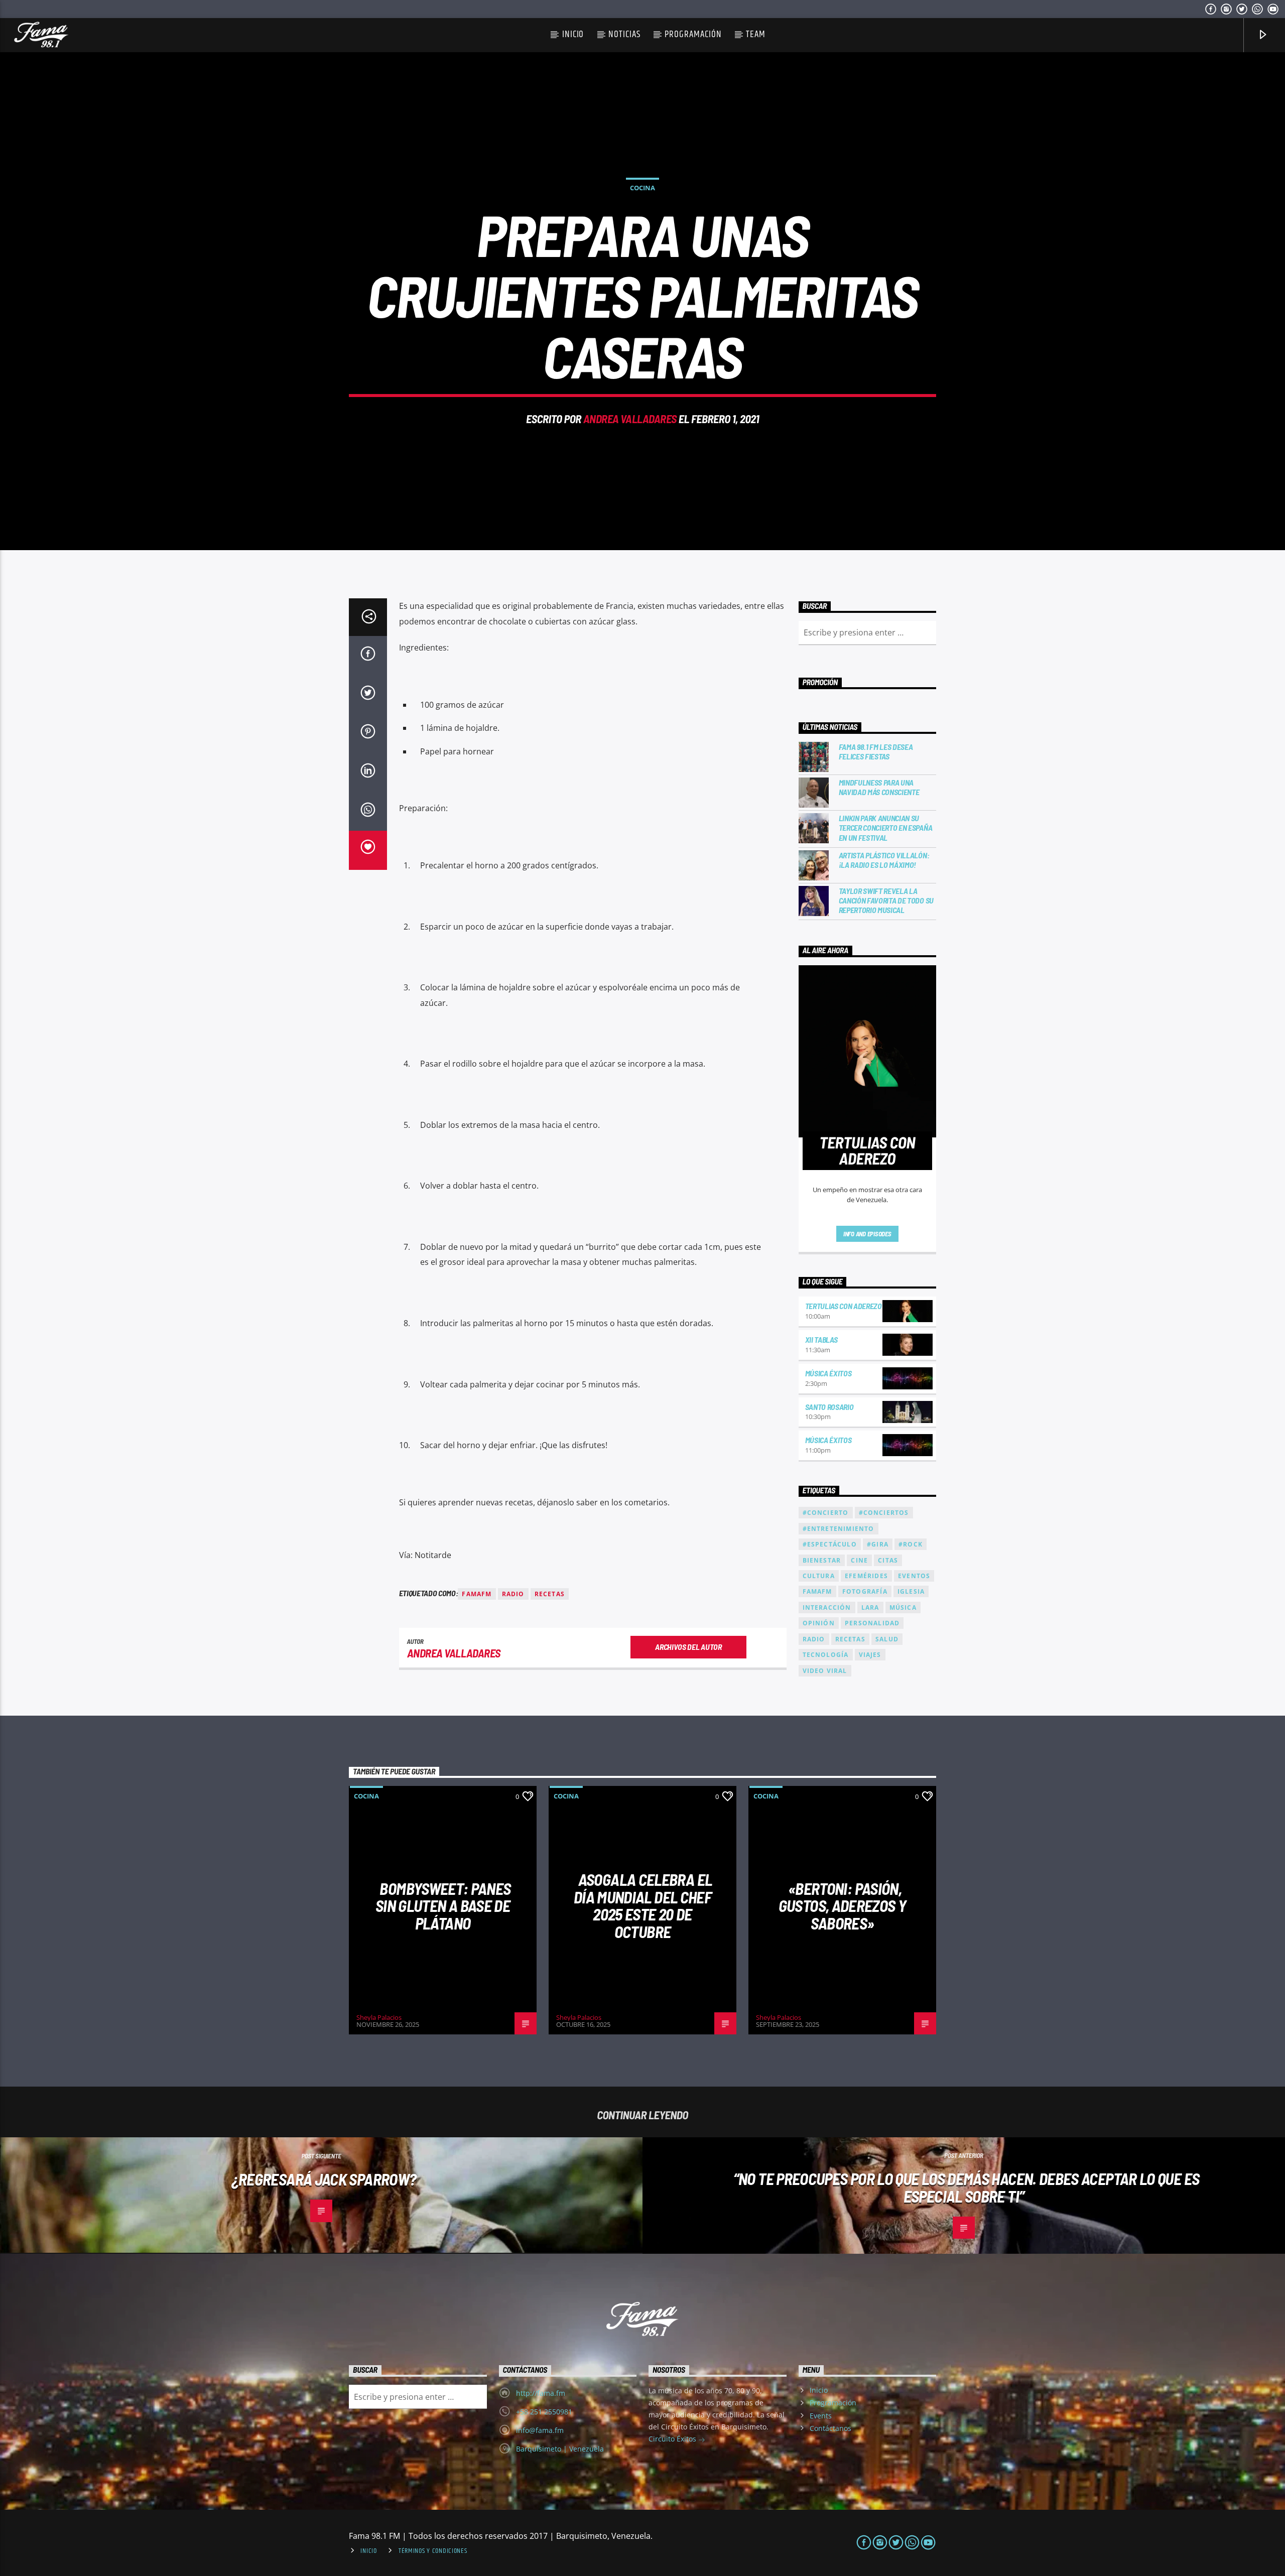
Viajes (870, 1655)
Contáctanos (830, 2428)
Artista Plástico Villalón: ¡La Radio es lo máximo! (884, 860)
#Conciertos (884, 1513)
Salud (887, 1639)
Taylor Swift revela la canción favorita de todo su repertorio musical (886, 900)
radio (513, 1594)
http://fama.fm (541, 2393)
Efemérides (866, 1576)
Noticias (624, 34)
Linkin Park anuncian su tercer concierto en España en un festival (886, 827)
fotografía (865, 1591)
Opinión (819, 1623)
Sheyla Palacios (379, 2017)
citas (888, 1560)
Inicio (573, 34)
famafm (477, 1594)
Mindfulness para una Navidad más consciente (879, 787)
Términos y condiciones (433, 2551)
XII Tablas (821, 1339)
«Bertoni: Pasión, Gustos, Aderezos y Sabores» (842, 1906)
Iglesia (911, 1591)
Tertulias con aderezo (844, 1306)
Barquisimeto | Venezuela (560, 2449)
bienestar (822, 1560)
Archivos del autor (688, 1647)
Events (821, 2416)
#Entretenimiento (839, 1529)
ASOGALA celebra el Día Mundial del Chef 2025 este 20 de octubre (643, 1905)
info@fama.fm (540, 2430)
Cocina (642, 188)
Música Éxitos (828, 1373)
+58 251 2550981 (544, 2412)
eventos (914, 1576)
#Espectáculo (830, 1544)
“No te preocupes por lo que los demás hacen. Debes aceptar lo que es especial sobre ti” (966, 2187)
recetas (550, 1594)
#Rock (911, 1544)
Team (756, 34)
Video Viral (825, 1671)
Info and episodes (867, 1234)
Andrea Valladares (630, 419)
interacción (827, 1607)
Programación (693, 34)
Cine (859, 1560)
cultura (819, 1576)
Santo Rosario (829, 1407)
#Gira (878, 1544)
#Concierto (826, 1513)
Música (903, 1607)
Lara (870, 1607)
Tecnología (826, 1655)
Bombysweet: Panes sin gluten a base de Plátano (443, 1906)
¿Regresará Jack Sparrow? (324, 2179)
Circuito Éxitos (673, 2439)
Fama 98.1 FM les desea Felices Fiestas (876, 751)
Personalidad (872, 1623)
